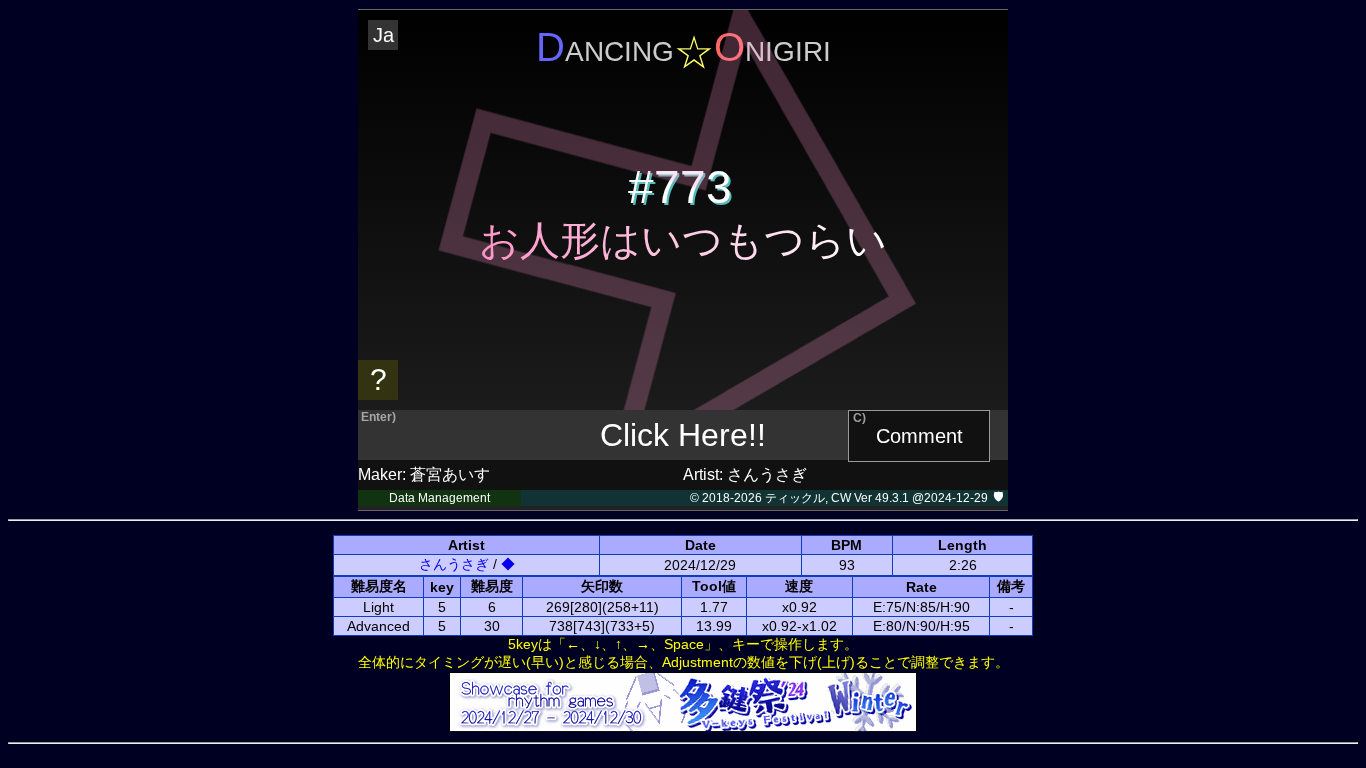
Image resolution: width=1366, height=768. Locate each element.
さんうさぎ (454, 564)
